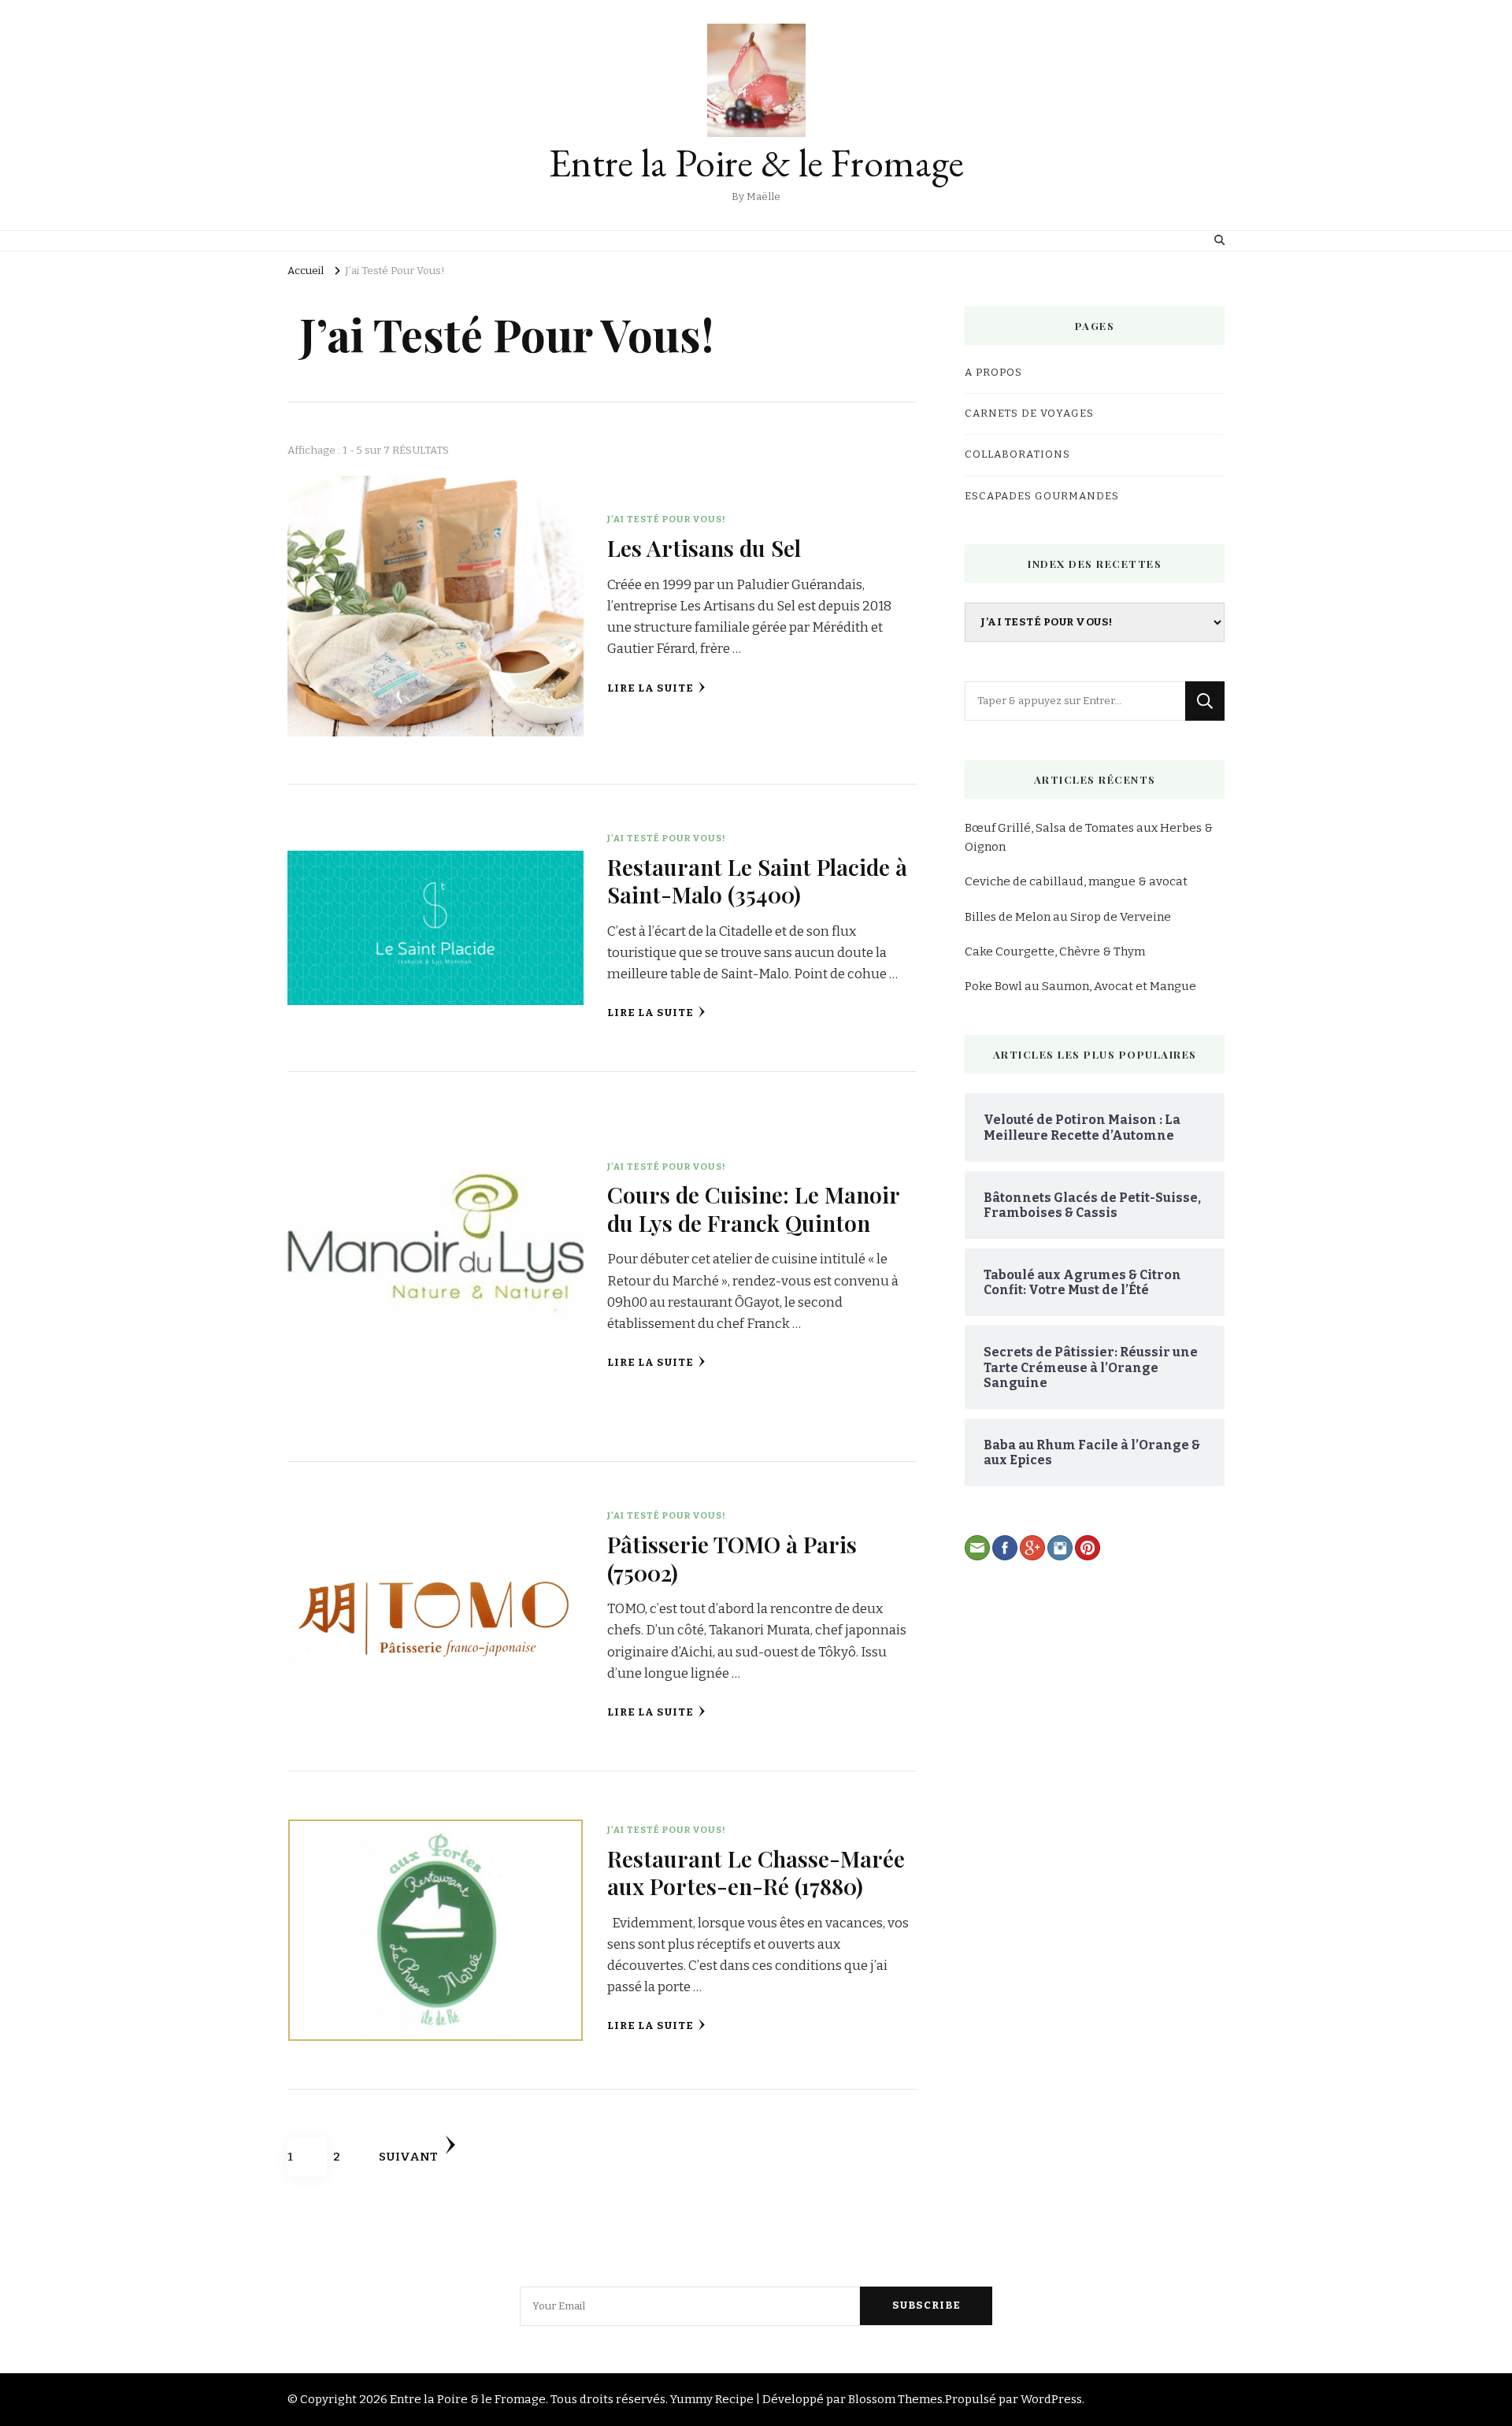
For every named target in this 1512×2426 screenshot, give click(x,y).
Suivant (408, 2157)
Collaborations (1017, 454)
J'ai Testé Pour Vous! (667, 519)
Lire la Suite (650, 688)
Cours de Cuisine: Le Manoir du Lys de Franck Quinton (753, 1208)
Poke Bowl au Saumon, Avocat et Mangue (1080, 986)
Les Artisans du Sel (704, 547)
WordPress (1051, 2399)
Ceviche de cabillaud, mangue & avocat (1076, 881)
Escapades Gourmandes (1042, 496)
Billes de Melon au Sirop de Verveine (1068, 917)
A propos (993, 373)
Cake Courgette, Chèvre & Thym (1055, 951)
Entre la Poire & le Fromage (756, 163)
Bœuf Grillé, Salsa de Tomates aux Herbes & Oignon (1089, 837)
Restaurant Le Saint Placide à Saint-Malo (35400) (757, 880)
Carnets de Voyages (1029, 414)
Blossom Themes (895, 2399)
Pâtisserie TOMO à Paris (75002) (732, 1558)
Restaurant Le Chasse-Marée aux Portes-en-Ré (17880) (756, 1872)
